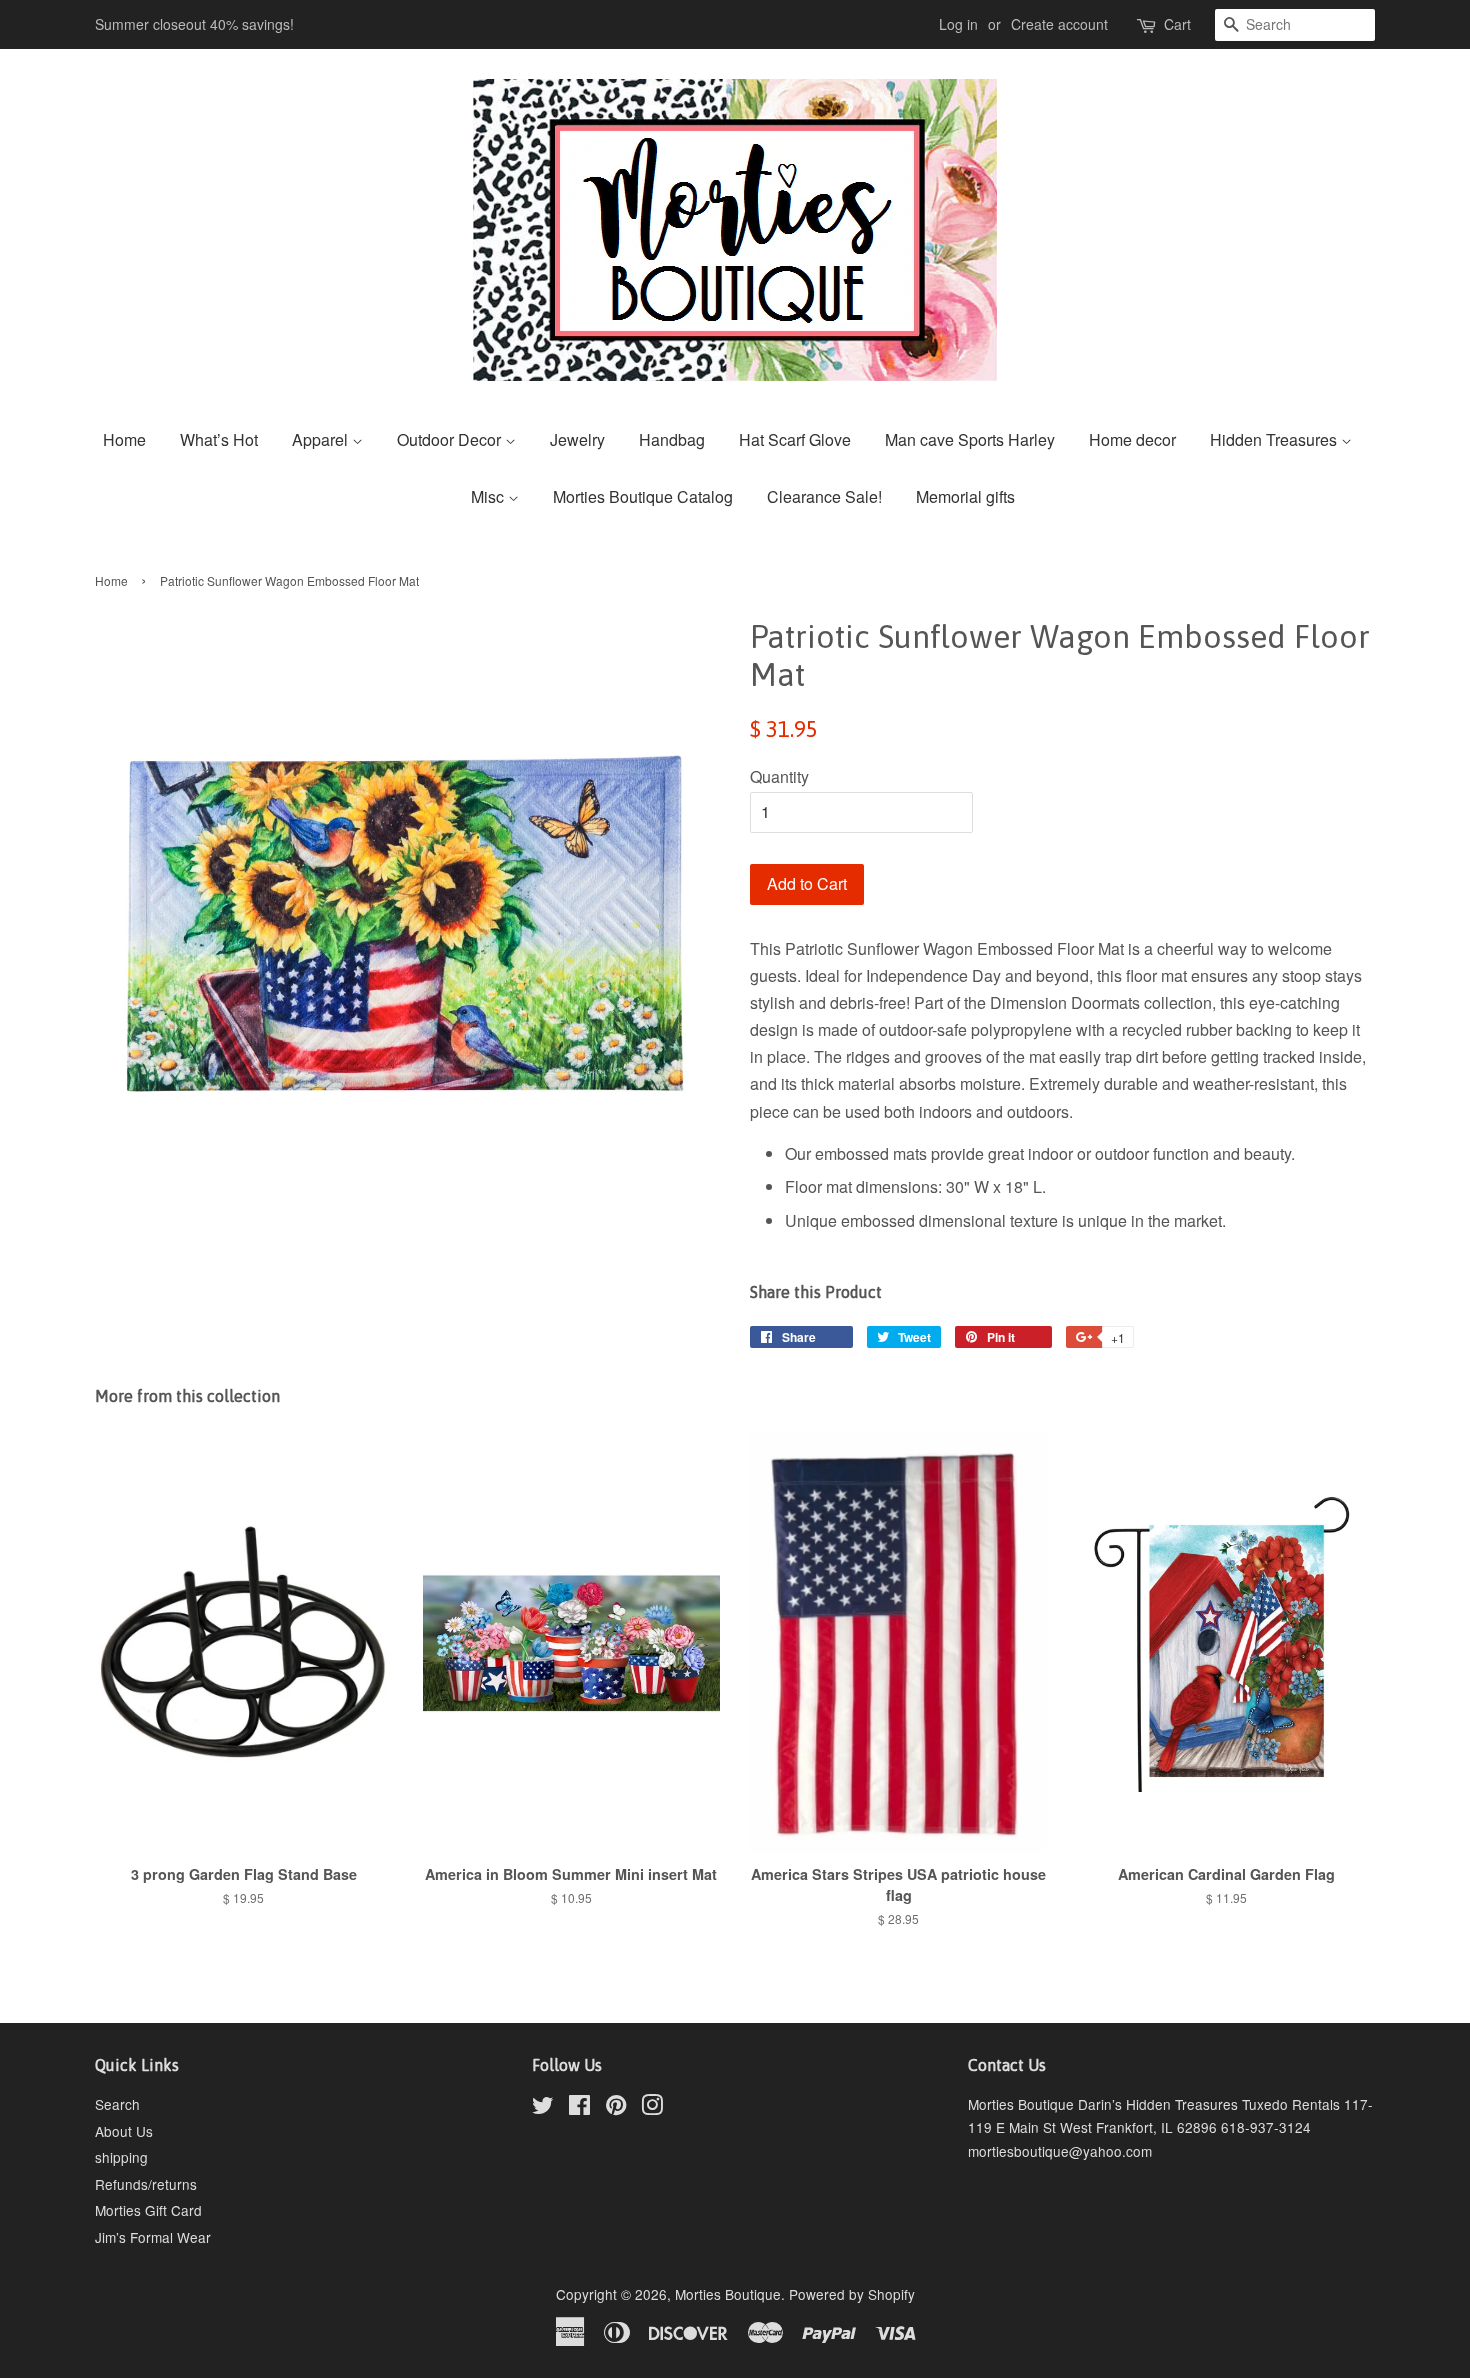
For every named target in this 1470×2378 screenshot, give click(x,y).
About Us (124, 2131)
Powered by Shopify (852, 2294)
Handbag (672, 439)
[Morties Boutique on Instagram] (652, 2108)
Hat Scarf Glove (795, 439)
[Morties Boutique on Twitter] (543, 2108)
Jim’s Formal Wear (153, 2237)
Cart (1177, 24)
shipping (121, 2157)
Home (124, 439)
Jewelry (577, 439)
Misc (489, 496)
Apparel (322, 439)
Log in (958, 24)
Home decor (1132, 439)
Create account (1059, 24)
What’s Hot (219, 439)
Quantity (779, 776)
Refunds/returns (146, 2184)
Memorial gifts (965, 496)
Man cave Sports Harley (970, 439)
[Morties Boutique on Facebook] (579, 2108)
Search (117, 2104)
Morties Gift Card (148, 2210)
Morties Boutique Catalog (643, 496)
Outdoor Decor (451, 439)
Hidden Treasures (1275, 439)
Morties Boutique (728, 2294)
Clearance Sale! (824, 496)
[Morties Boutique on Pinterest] (616, 2108)
